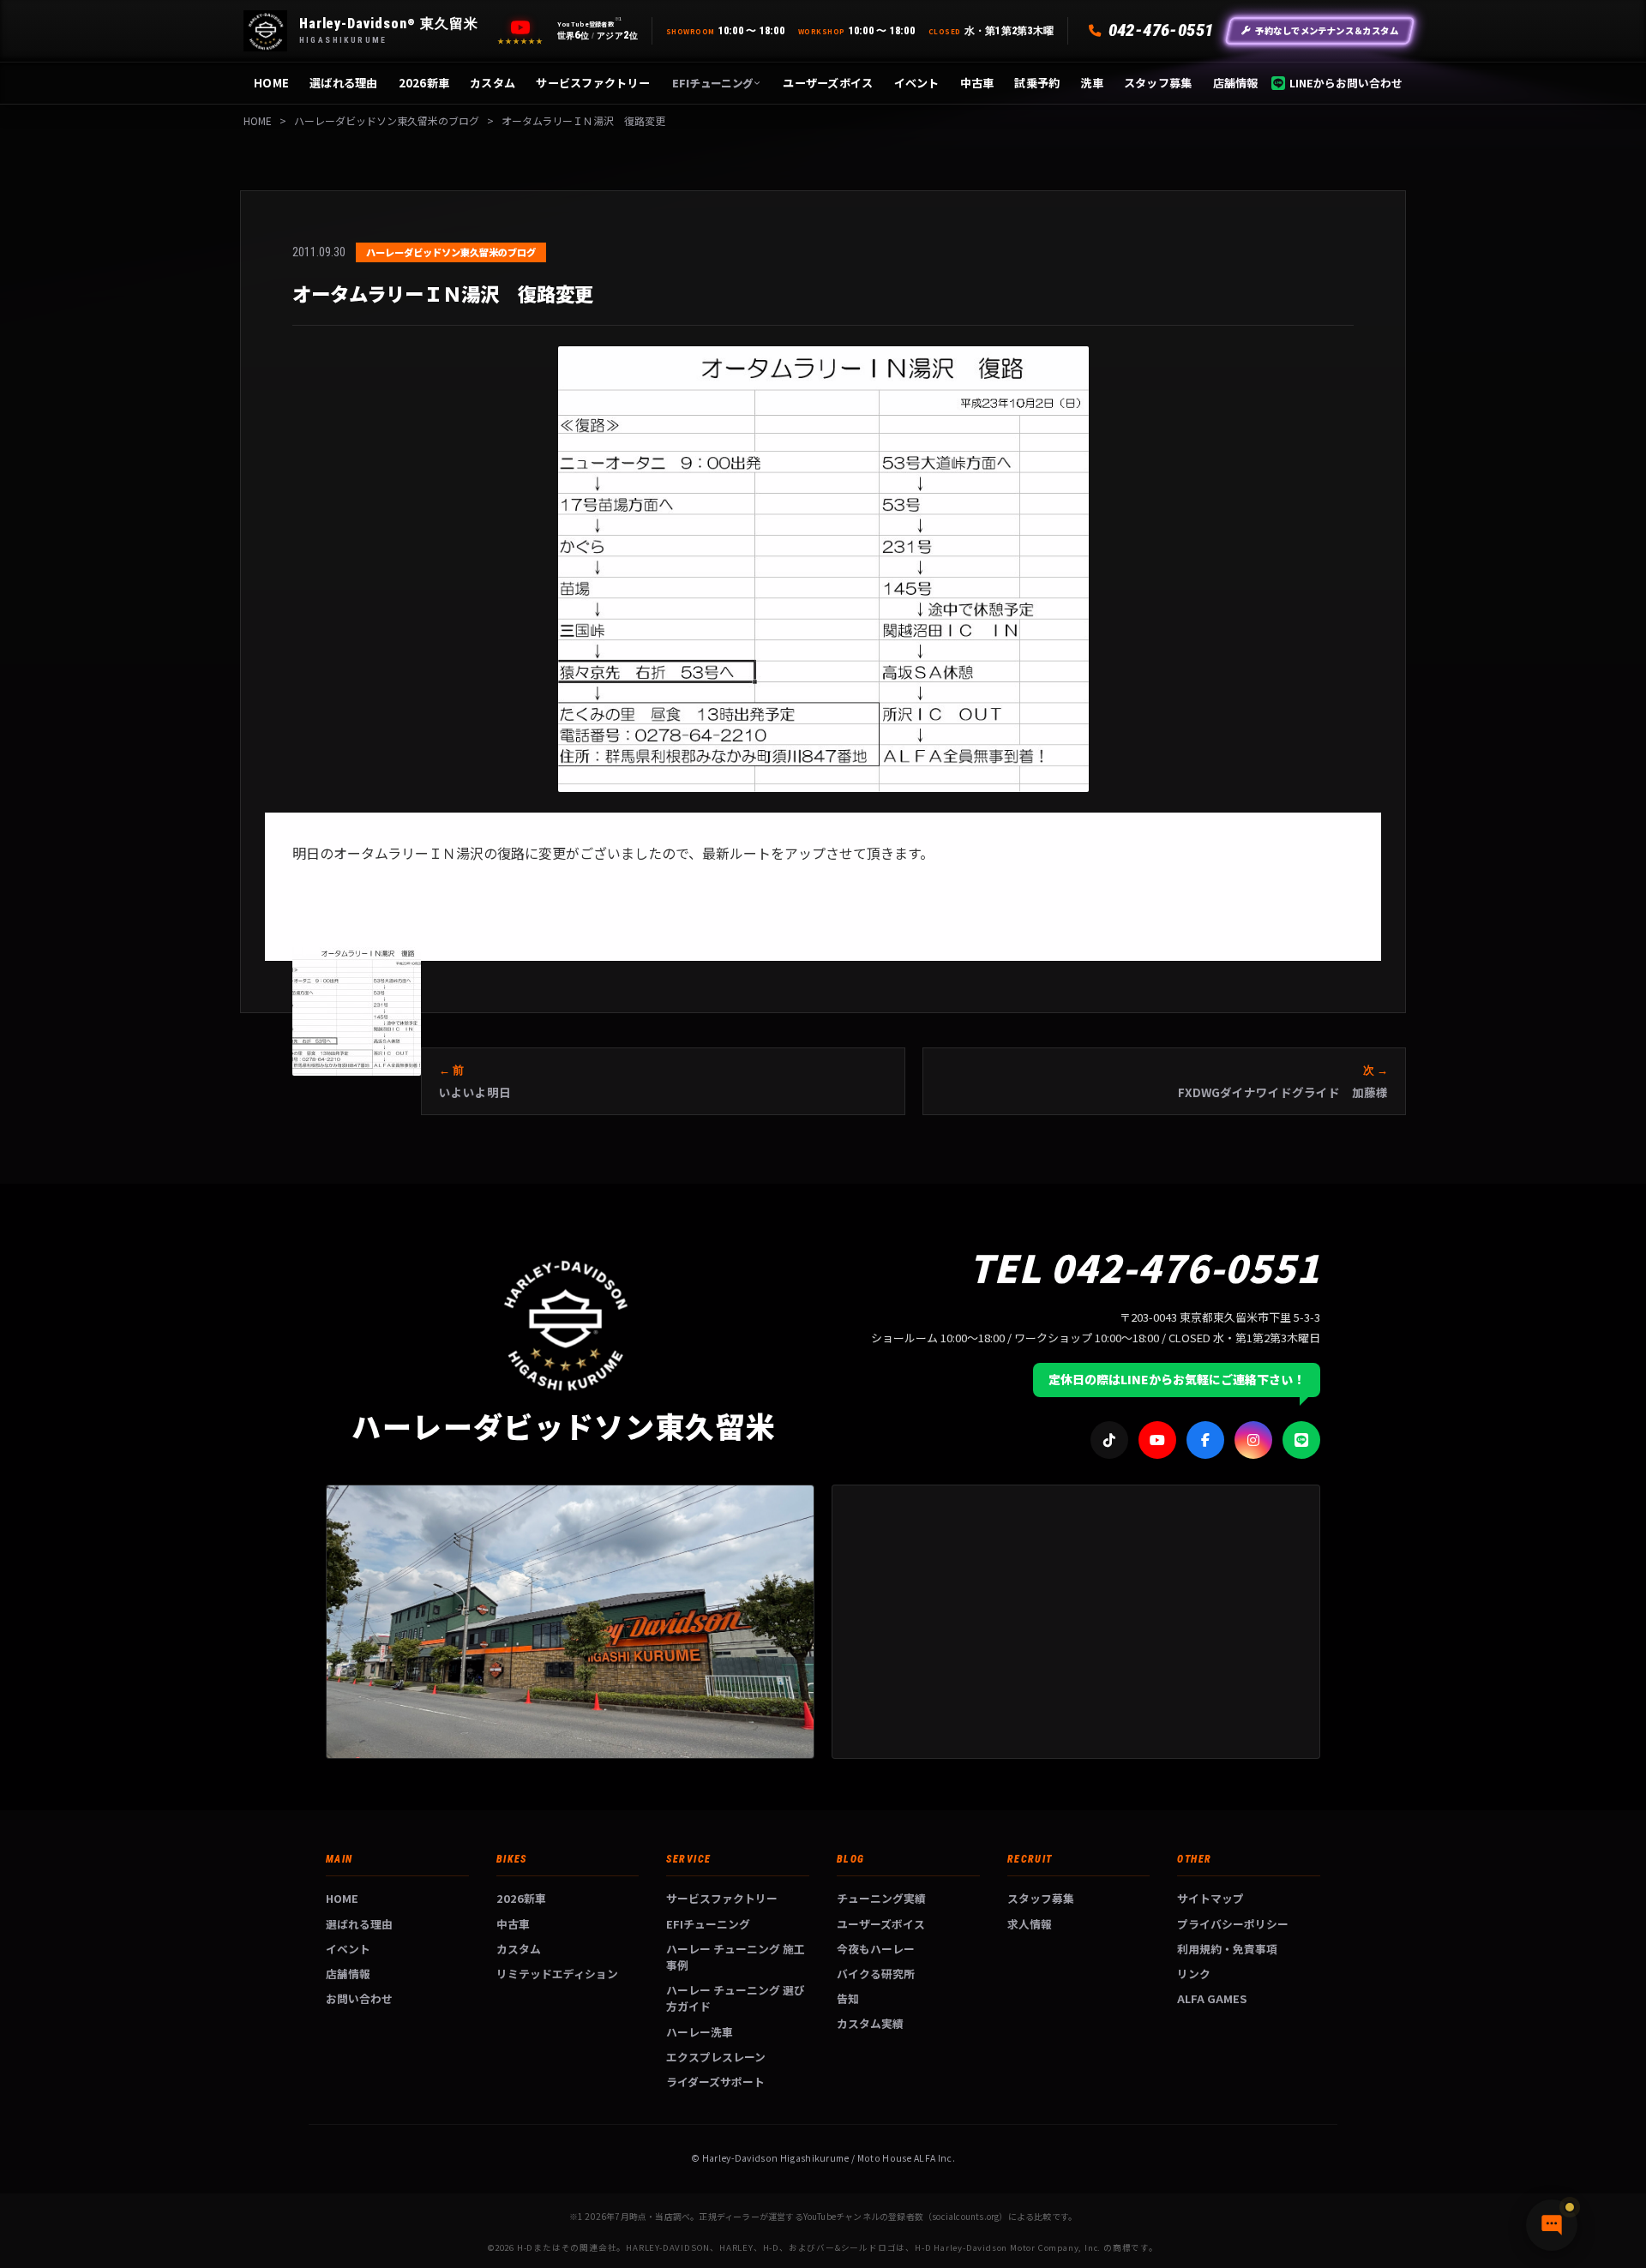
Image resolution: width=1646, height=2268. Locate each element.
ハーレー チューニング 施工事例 (736, 1957)
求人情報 (1030, 1924)
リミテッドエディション (557, 1974)
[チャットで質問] (1552, 2225)
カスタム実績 (870, 2023)
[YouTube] (520, 27)
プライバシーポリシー (1233, 1924)
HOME (271, 83)
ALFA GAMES (1212, 1998)
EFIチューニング (712, 83)
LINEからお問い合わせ (1346, 83)
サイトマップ (1210, 1898)
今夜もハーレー (876, 1949)
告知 (848, 1998)
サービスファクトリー (593, 83)
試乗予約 (1037, 83)
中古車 (977, 83)
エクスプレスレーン (716, 2057)
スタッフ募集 (1158, 83)
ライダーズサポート (715, 2082)
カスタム (493, 83)
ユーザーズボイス (828, 83)
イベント (917, 83)
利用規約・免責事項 (1227, 1949)
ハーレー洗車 (700, 2032)
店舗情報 (1236, 83)
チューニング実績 (881, 1898)
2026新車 (424, 83)
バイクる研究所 (876, 1974)
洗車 (1092, 83)
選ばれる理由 (344, 83)
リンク (1194, 1974)
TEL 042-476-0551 (1144, 1267)
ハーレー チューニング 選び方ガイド (736, 1998)
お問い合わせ (359, 1998)
